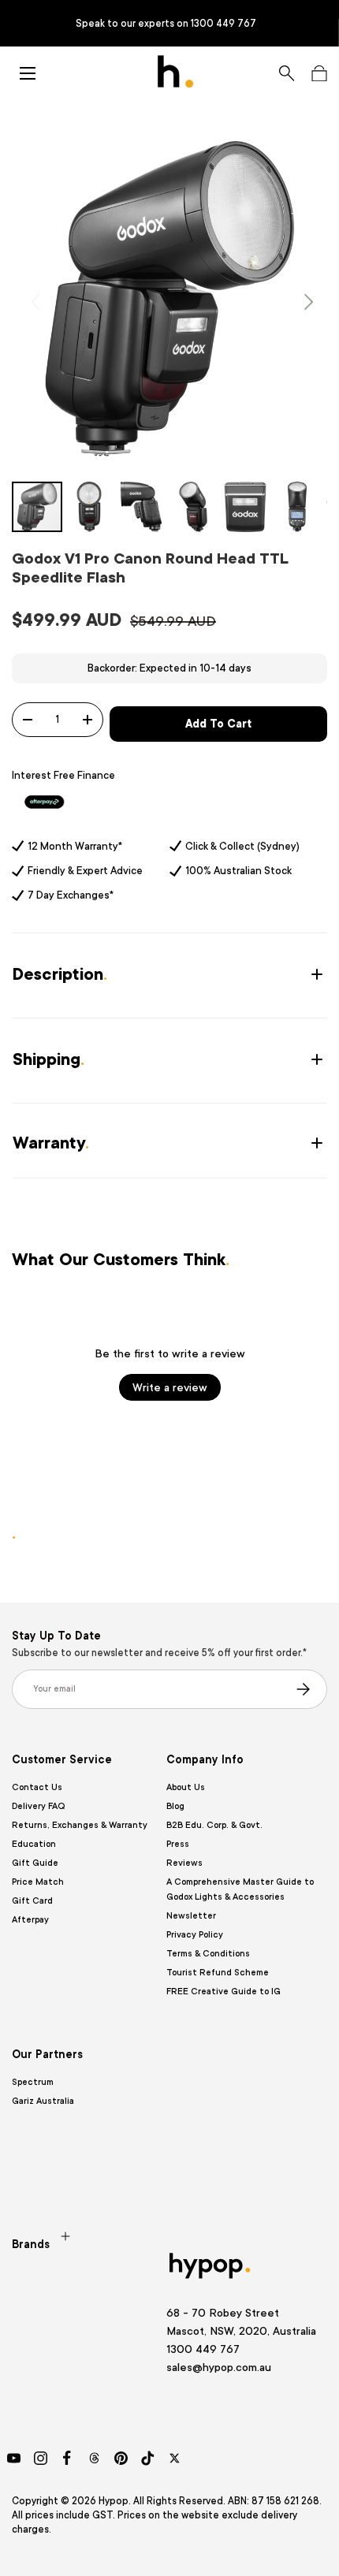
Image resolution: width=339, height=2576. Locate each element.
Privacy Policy (195, 1935)
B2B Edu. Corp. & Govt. (214, 1825)
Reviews (184, 1863)
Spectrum (33, 2082)
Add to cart (218, 724)
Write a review (170, 1387)
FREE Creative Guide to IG (224, 1992)
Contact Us (37, 1787)
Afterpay (30, 1920)
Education (34, 1844)
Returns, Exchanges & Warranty (80, 1825)
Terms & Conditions (208, 1954)
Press (178, 1844)
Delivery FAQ (38, 1806)
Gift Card (32, 1901)
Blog (175, 1806)
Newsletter (191, 1916)
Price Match (38, 1882)
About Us (186, 1787)
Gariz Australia (43, 2101)
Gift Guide (35, 1863)
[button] (319, 73)
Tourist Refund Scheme (218, 1973)
